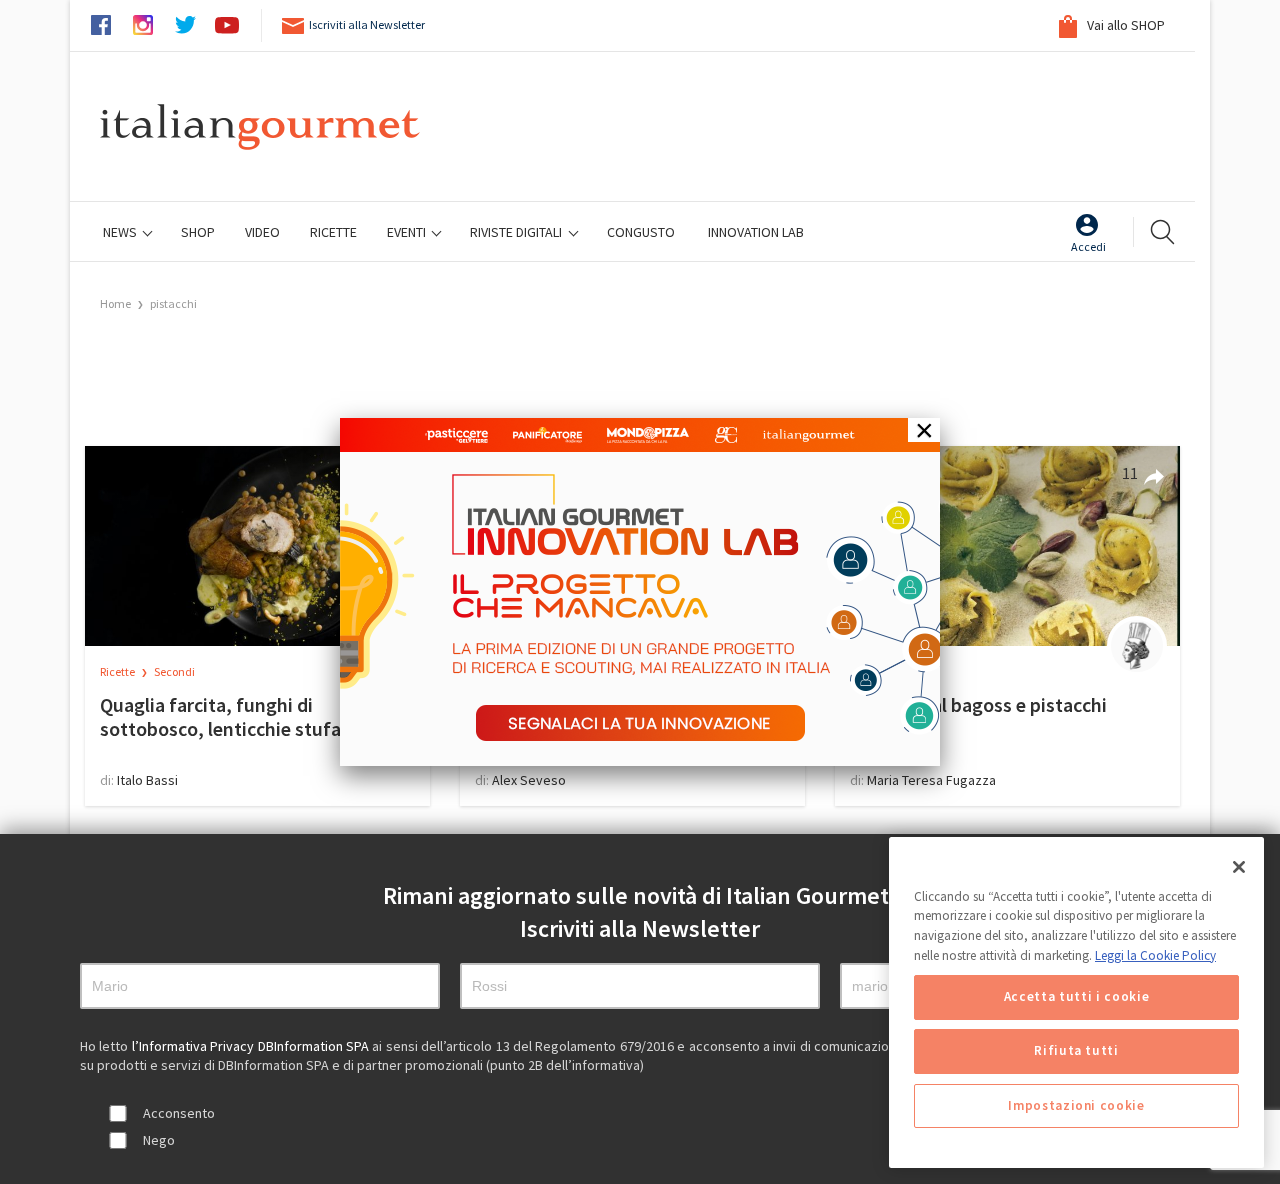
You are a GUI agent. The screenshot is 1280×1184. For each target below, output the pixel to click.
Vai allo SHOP (1124, 25)
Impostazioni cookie (1076, 1105)
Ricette (118, 671)
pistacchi (173, 303)
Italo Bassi (147, 780)
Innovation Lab (756, 232)
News (121, 232)
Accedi (1088, 246)
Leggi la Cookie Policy (1155, 955)
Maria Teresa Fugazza (931, 780)
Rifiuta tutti (1076, 1051)
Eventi (408, 232)
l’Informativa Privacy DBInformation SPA (252, 1046)
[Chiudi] (1239, 867)
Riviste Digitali (517, 232)
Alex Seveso (529, 780)
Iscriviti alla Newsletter (367, 24)
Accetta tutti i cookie (1076, 997)
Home (115, 303)
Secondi (174, 671)
